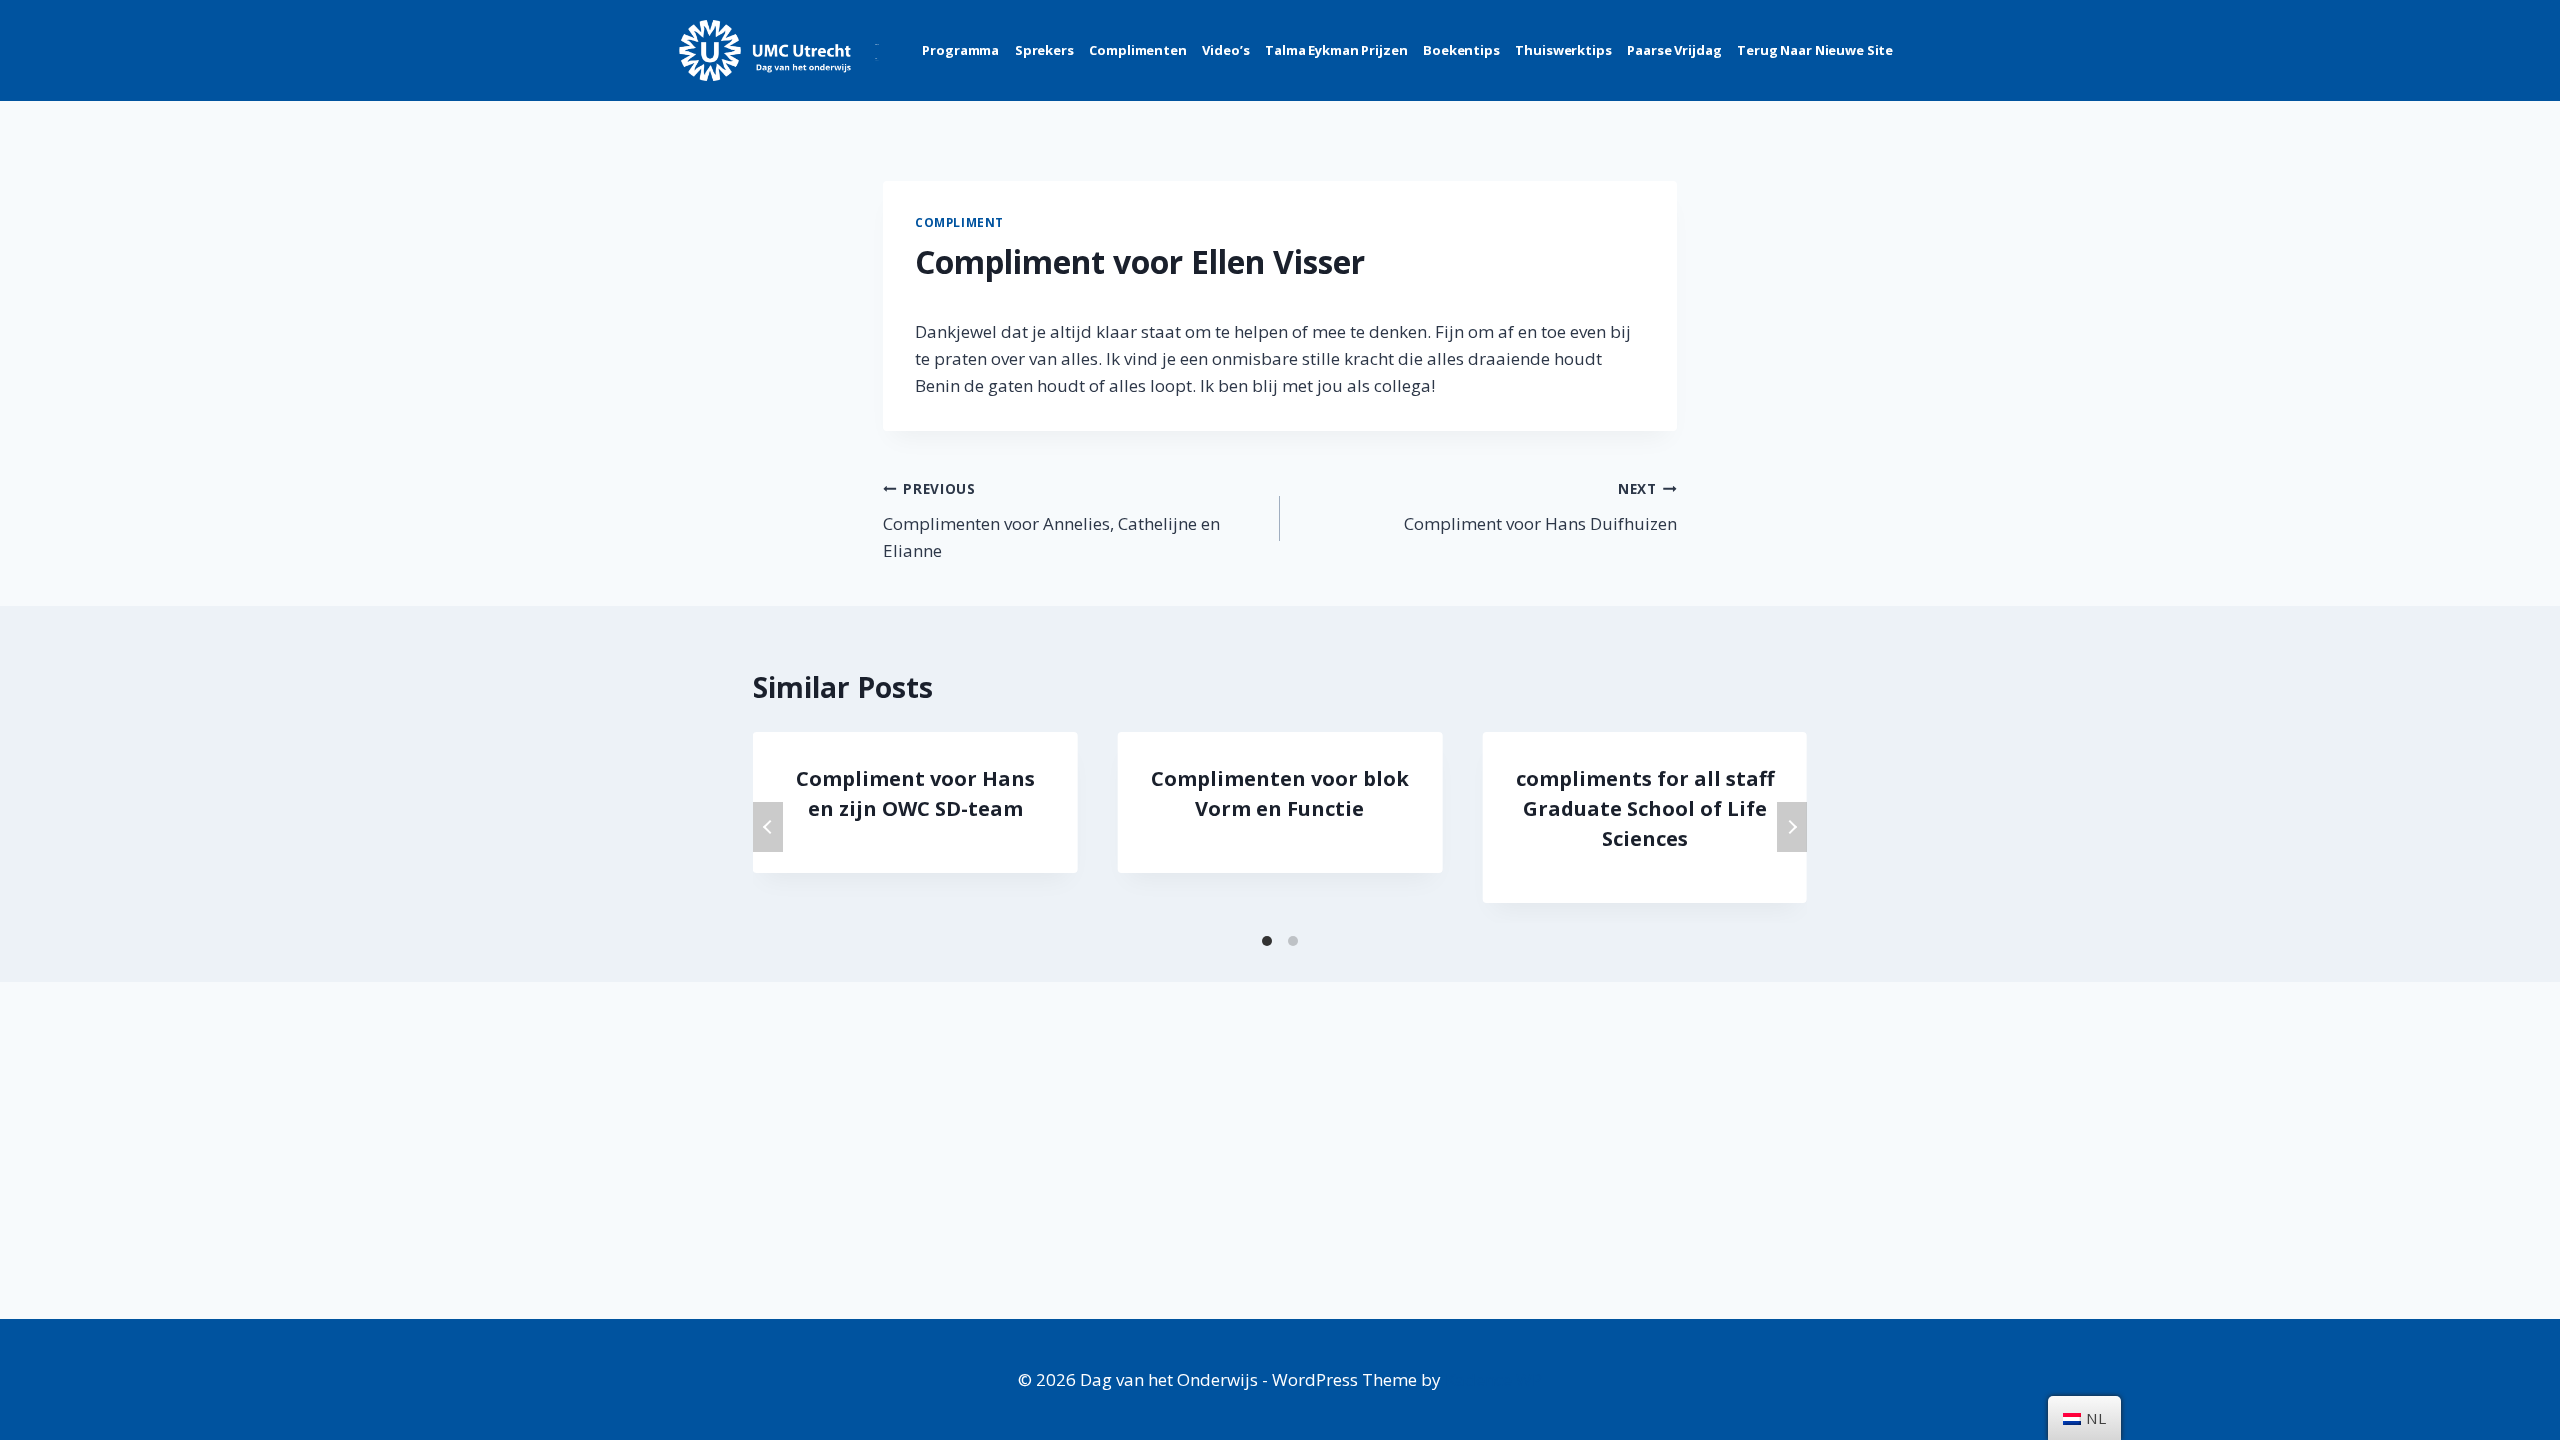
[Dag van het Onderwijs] (779, 50)
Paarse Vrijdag (1674, 50)
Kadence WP (1493, 1379)
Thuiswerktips (1563, 50)
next (1792, 827)
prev (768, 827)
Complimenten (1137, 50)
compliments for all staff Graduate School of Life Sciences (1645, 808)
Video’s (1225, 50)
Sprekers (1044, 50)
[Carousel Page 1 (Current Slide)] (1267, 941)
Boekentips (1461, 50)
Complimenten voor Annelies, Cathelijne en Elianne (1051, 520)
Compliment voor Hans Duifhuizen (1540, 507)
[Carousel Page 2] (1293, 941)
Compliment (959, 222)
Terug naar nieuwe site (1815, 50)
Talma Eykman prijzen (1336, 50)
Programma (960, 50)
